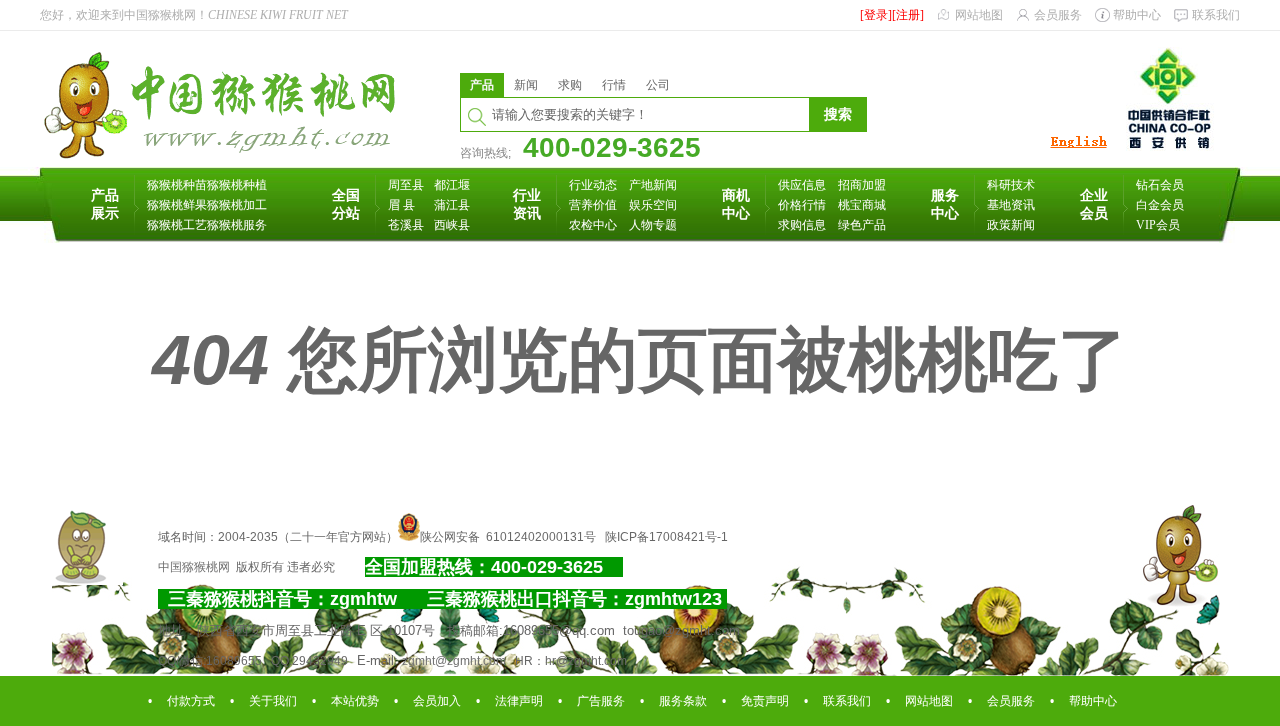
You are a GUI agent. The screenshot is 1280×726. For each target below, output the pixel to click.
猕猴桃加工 (237, 205)
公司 (658, 85)
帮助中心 (1137, 15)
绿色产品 (862, 225)
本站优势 (355, 701)
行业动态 (593, 185)
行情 (614, 85)
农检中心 (593, 225)
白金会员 (1160, 205)
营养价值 (593, 205)
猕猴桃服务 (237, 225)
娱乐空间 (653, 205)
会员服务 (1058, 15)
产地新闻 (653, 185)
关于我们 (273, 701)
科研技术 (1011, 185)
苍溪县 (406, 225)
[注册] (908, 15)
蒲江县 (452, 205)
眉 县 (401, 205)
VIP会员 (1158, 225)
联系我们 (1216, 15)
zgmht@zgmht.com (454, 661)
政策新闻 (1011, 225)
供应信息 (802, 185)
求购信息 (802, 225)
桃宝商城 (862, 205)
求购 (570, 85)
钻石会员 (1160, 185)
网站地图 (979, 15)
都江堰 (452, 185)
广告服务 (601, 701)
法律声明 (519, 701)
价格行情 (802, 205)
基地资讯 (1011, 205)
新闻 (526, 85)
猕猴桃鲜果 (177, 205)
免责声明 (765, 701)
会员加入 (437, 701)
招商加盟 (862, 185)
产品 (482, 85)
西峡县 (452, 225)
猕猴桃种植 (237, 185)
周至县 (406, 185)
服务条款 (683, 701)
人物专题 (653, 225)
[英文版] (1078, 149)
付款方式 (191, 701)
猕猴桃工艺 (177, 225)
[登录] (876, 15)
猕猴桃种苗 (177, 185)
